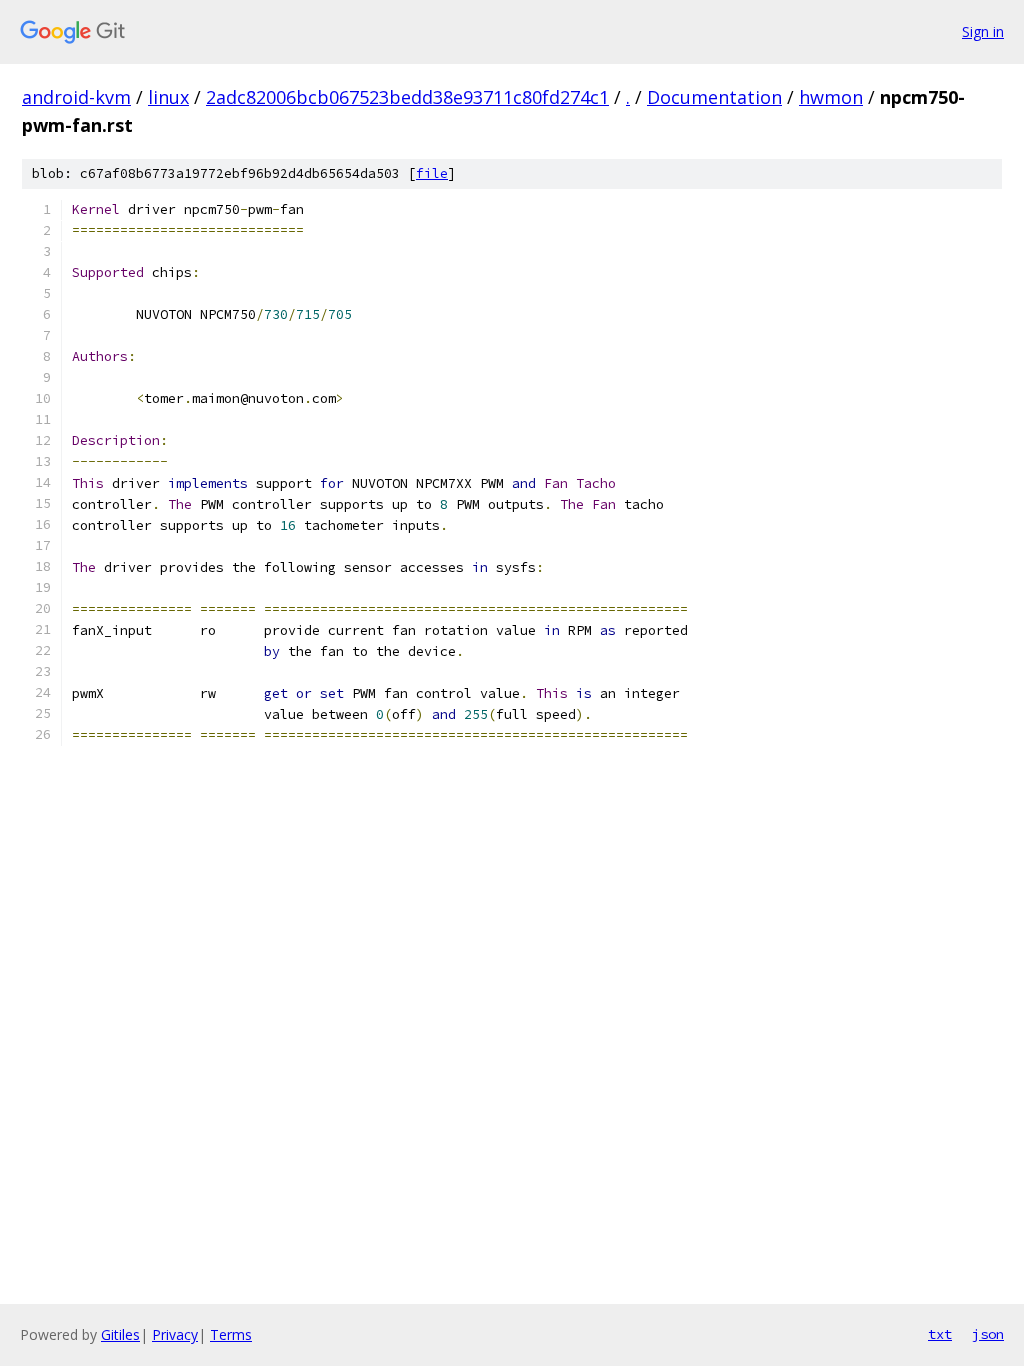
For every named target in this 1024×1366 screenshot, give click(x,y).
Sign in (983, 31)
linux (168, 97)
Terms (231, 1334)
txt (940, 1334)
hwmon (831, 97)
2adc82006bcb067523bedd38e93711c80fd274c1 (407, 97)
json (988, 1334)
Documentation (714, 97)
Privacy (175, 1334)
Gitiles (120, 1334)
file (432, 173)
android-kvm (76, 97)
